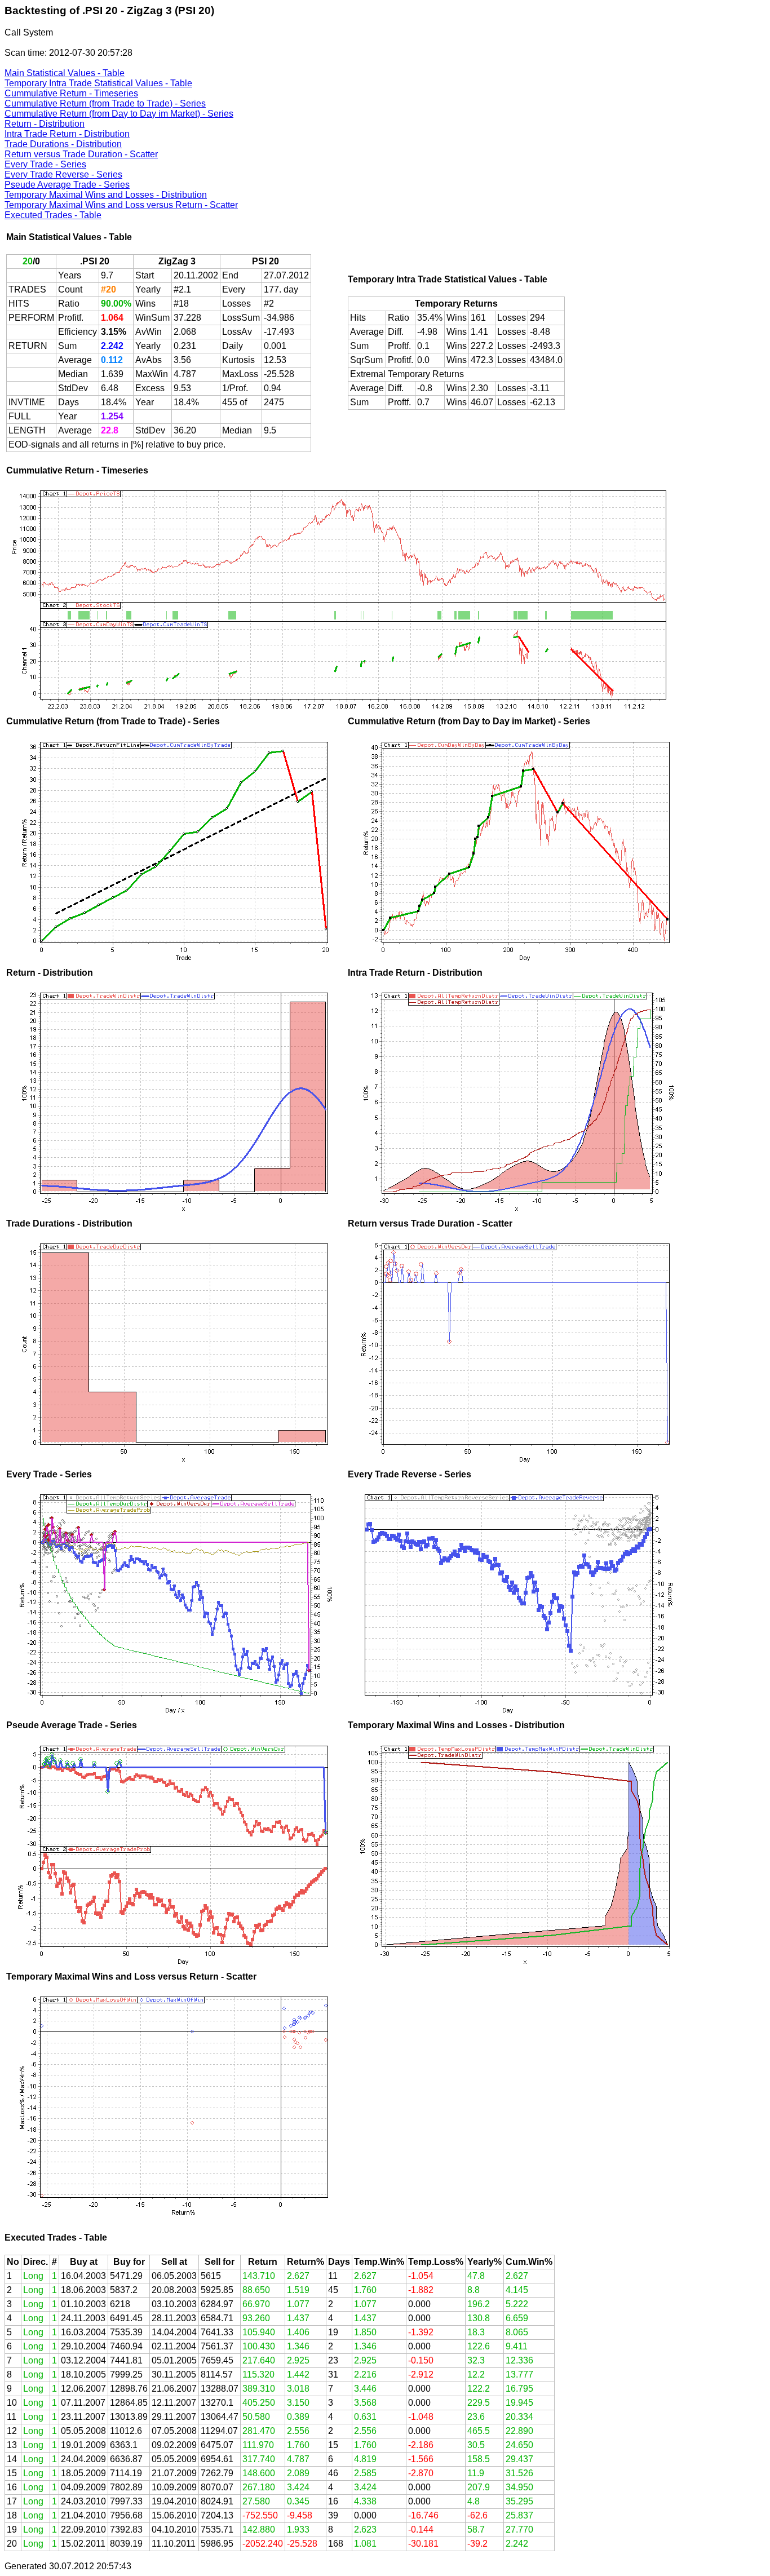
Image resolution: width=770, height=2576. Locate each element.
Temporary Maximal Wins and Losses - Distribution (106, 195)
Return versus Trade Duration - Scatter (81, 154)
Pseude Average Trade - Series (67, 185)
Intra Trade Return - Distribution (67, 134)
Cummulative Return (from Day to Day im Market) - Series (119, 114)
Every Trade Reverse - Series (63, 174)
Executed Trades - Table (53, 215)
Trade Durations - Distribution (63, 144)
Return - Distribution (45, 124)
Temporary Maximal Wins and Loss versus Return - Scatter (121, 205)
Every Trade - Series (45, 164)
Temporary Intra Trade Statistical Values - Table (98, 83)
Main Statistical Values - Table (65, 73)
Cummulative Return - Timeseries (71, 93)
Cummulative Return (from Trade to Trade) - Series (105, 103)
